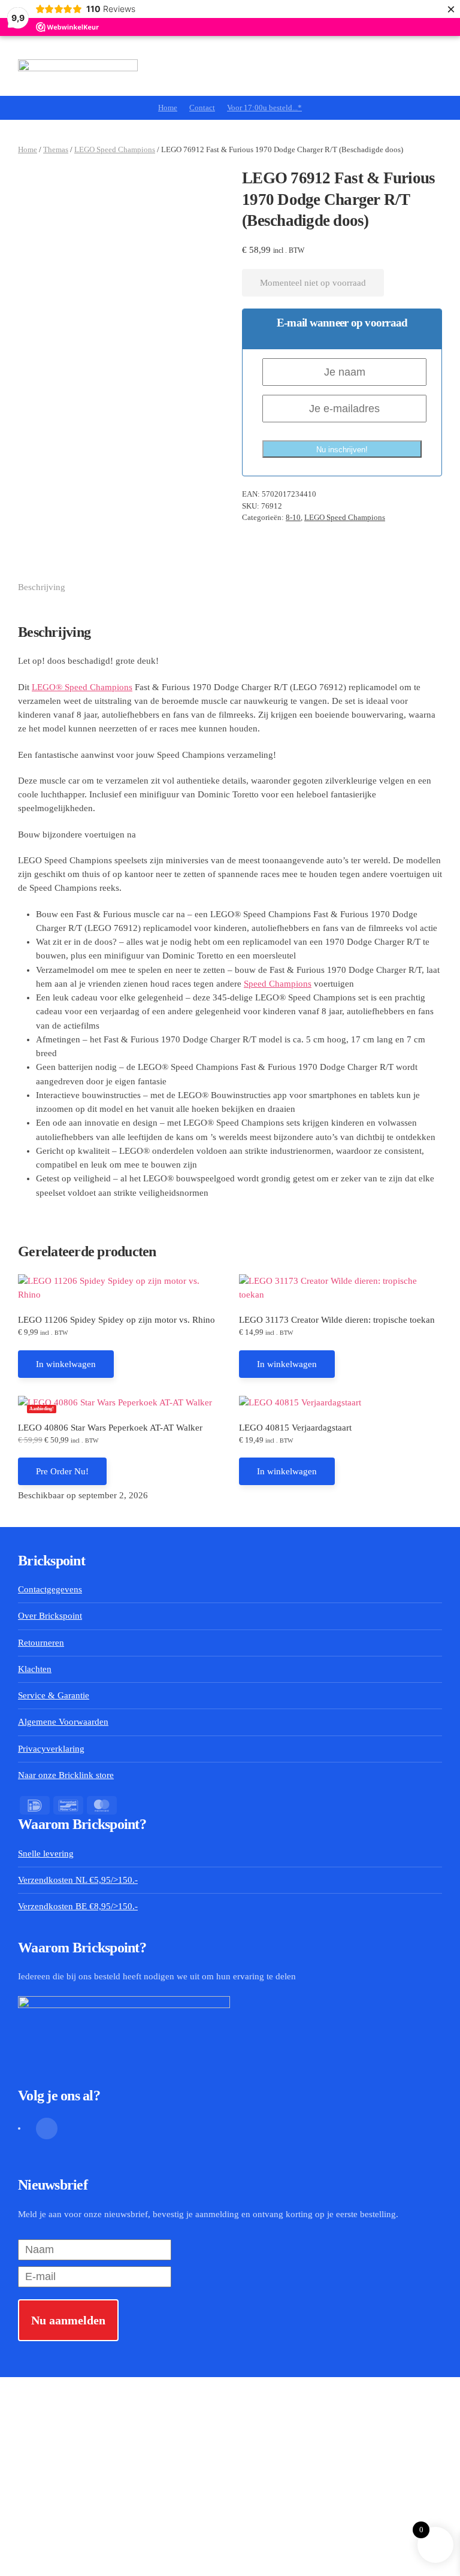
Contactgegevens (50, 1589)
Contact (202, 108)
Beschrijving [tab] (42, 587)
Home (168, 108)
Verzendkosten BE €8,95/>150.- (78, 1906)
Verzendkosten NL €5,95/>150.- (78, 1880)
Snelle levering (46, 1854)
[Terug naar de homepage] (78, 66)
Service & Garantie (54, 1695)
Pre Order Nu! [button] (62, 1471)
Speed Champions (278, 984)
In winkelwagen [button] (66, 1364)
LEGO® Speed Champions (82, 687)
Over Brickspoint (50, 1616)
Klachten (35, 1669)
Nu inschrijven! (342, 450)
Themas (56, 149)
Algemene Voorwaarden (63, 1722)
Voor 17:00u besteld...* (264, 108)
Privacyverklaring (51, 1749)
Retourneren (41, 1643)
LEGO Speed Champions (115, 149)
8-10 (293, 517)
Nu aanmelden (68, 2320)
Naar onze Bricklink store (66, 1775)
